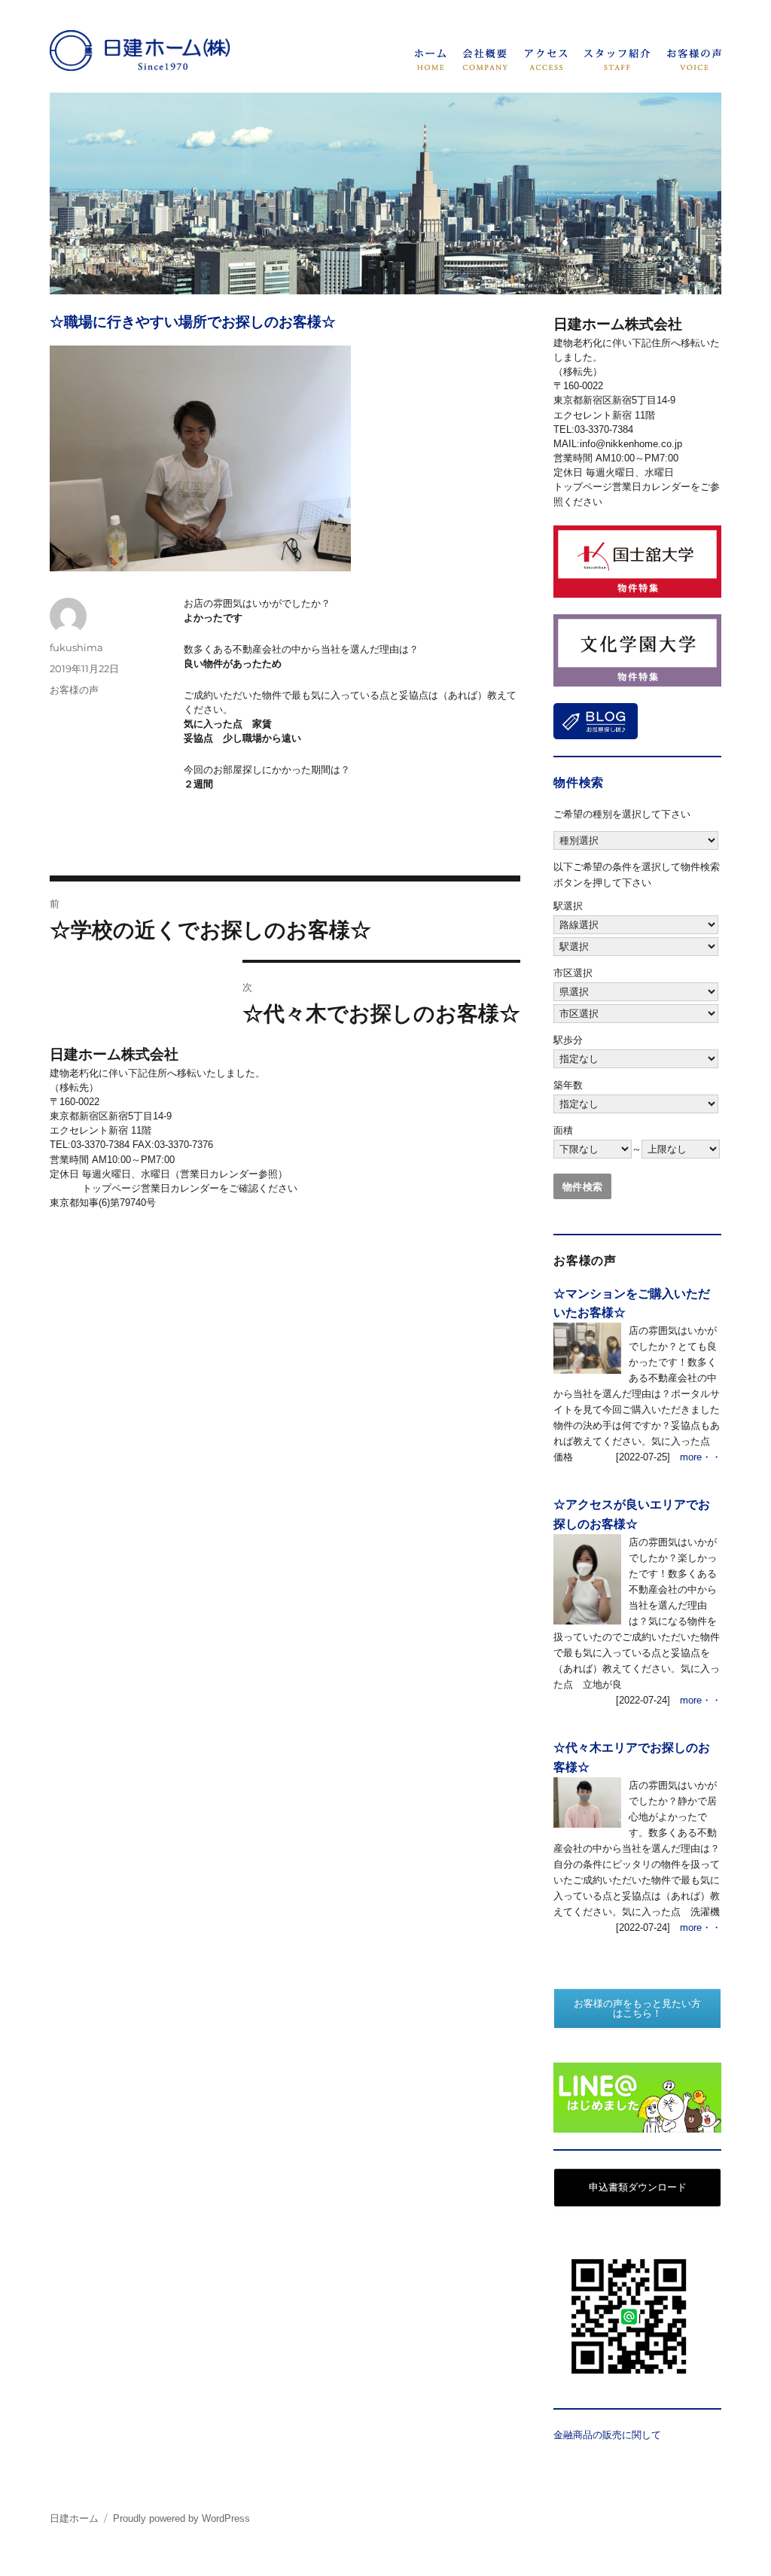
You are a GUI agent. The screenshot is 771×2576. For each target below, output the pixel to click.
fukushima (76, 647)
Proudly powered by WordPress (181, 2518)
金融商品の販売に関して (607, 2435)
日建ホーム (74, 2518)
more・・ (701, 1457)
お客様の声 (74, 690)
